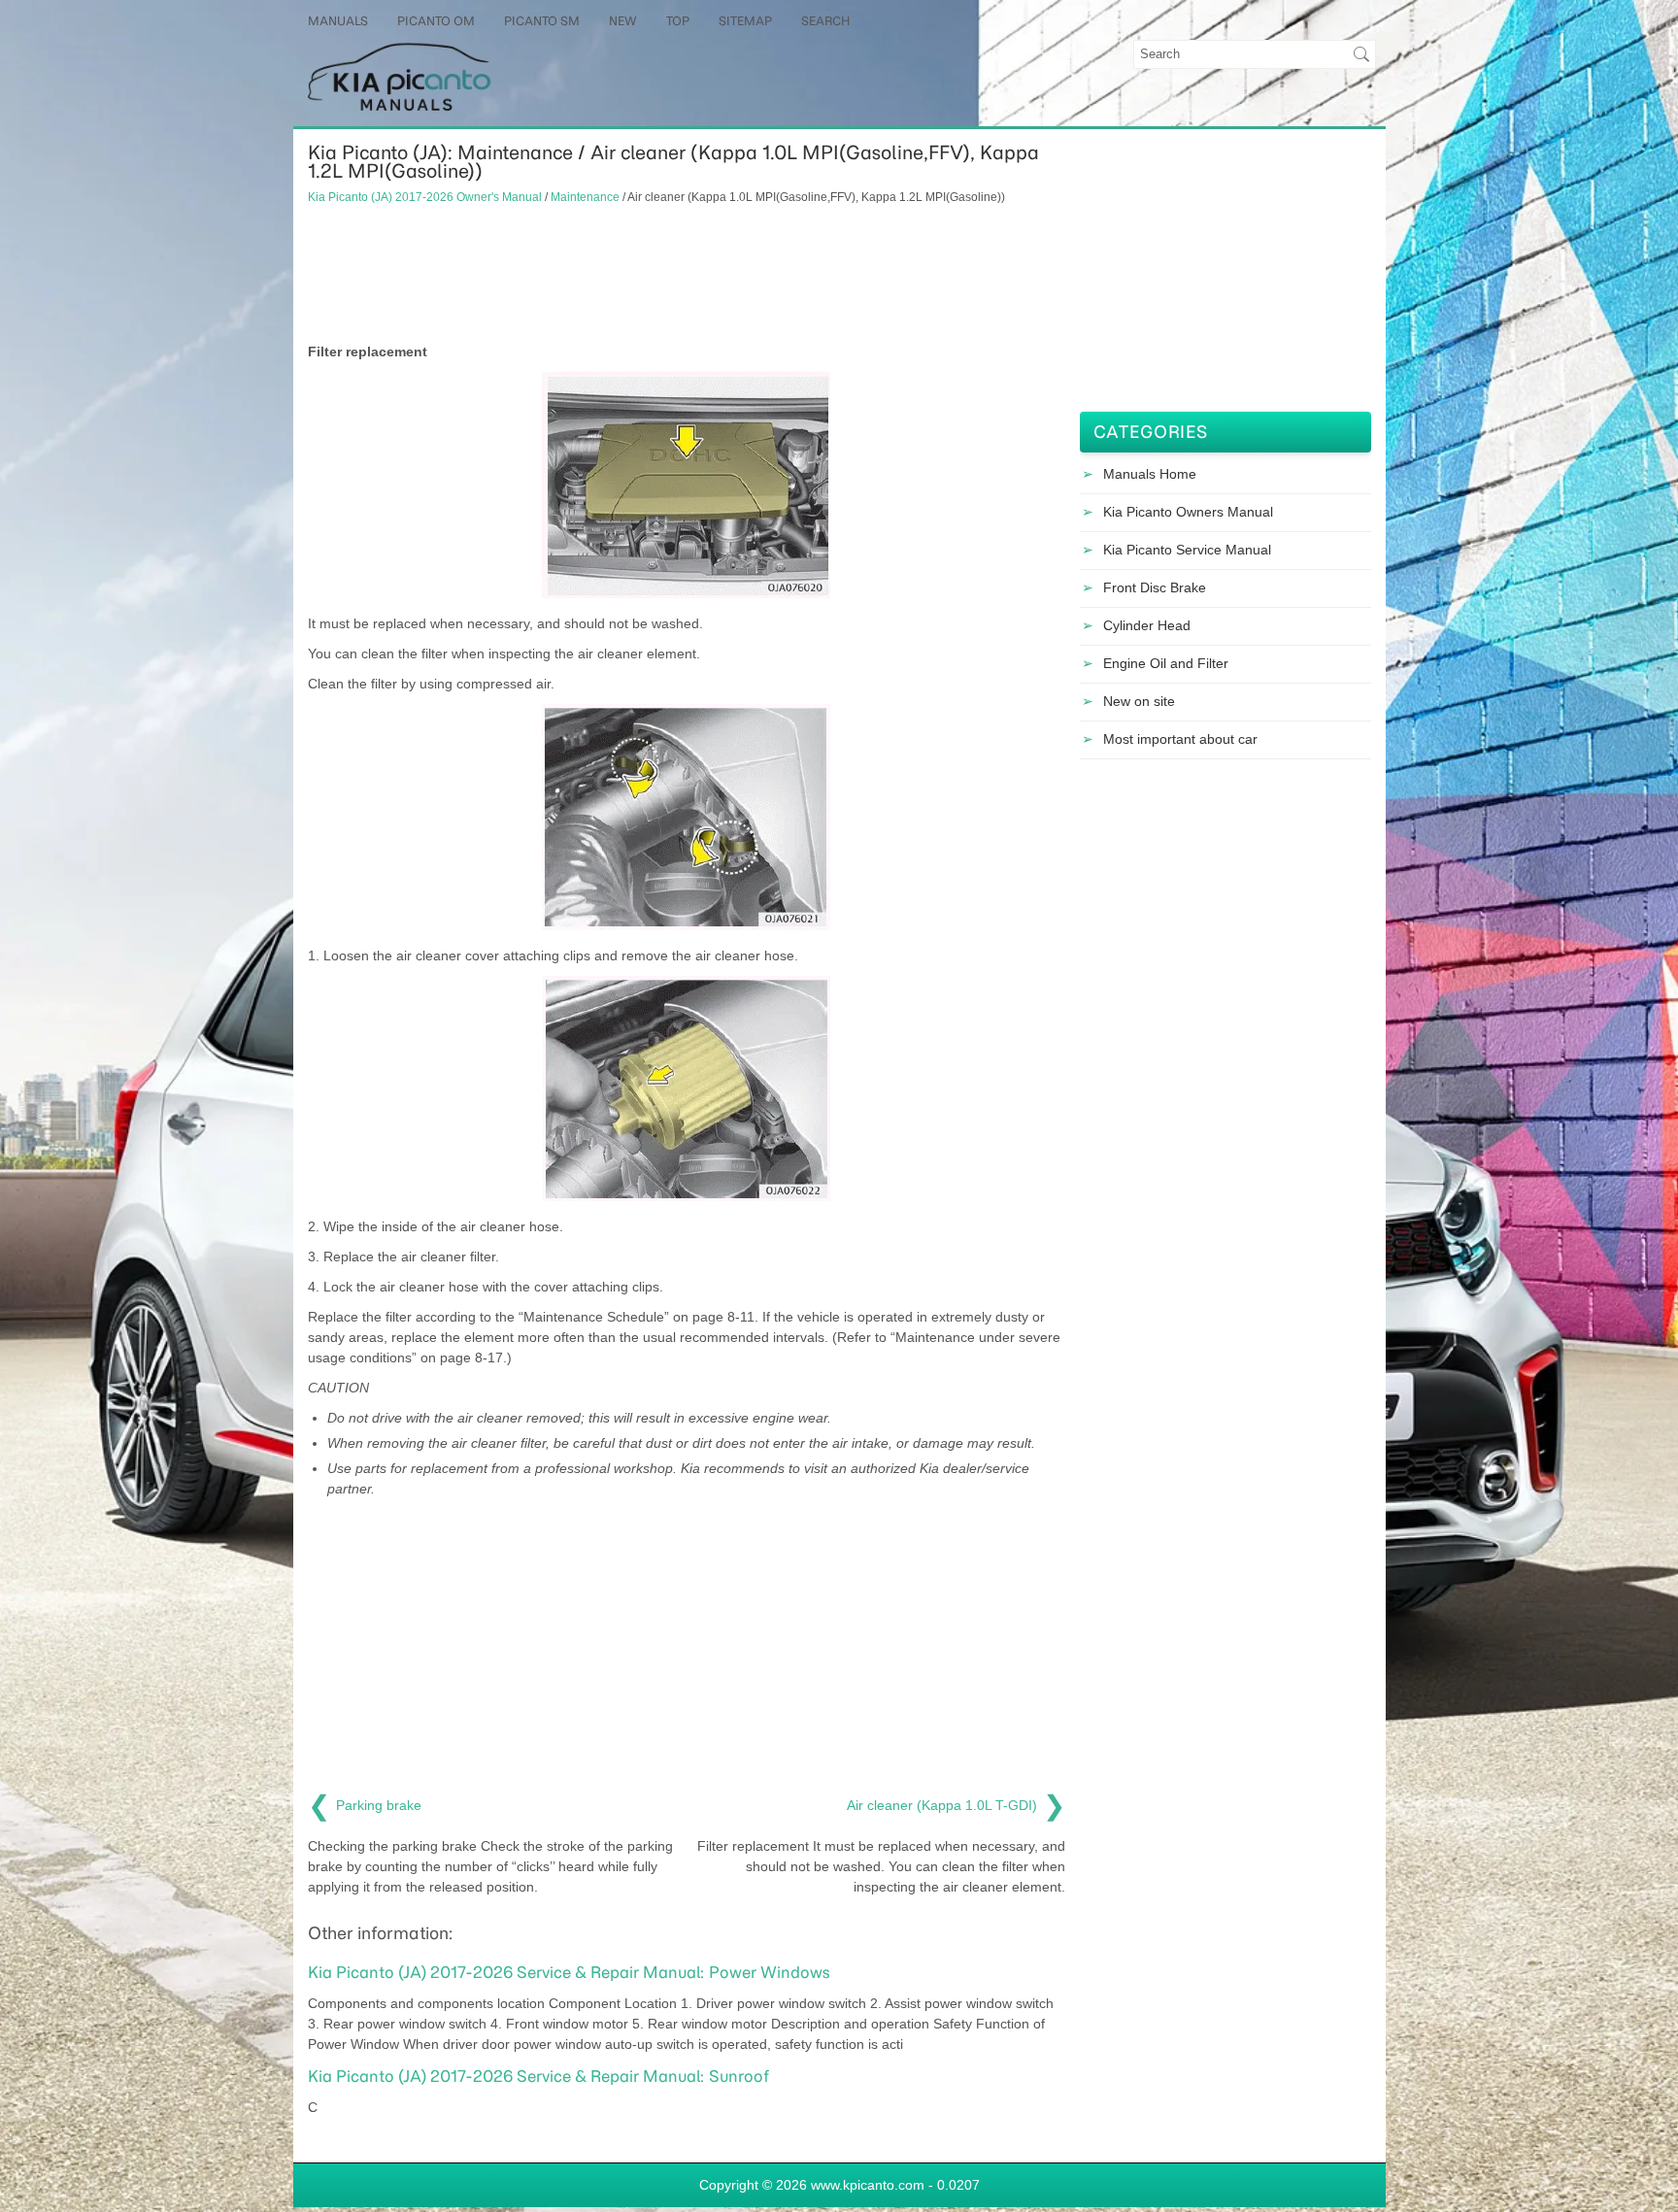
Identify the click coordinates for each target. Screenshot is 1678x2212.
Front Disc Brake (1155, 587)
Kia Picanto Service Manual (1187, 550)
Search (825, 21)
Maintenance (585, 197)
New (623, 21)
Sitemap (745, 21)
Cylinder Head (1147, 625)
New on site (1139, 701)
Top (678, 21)
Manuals (338, 21)
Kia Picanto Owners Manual (1188, 512)
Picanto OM (436, 21)
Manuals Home (1150, 474)
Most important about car (1180, 739)
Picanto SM (542, 21)
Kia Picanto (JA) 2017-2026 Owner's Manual (425, 197)
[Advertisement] (687, 274)
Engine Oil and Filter (1166, 663)
